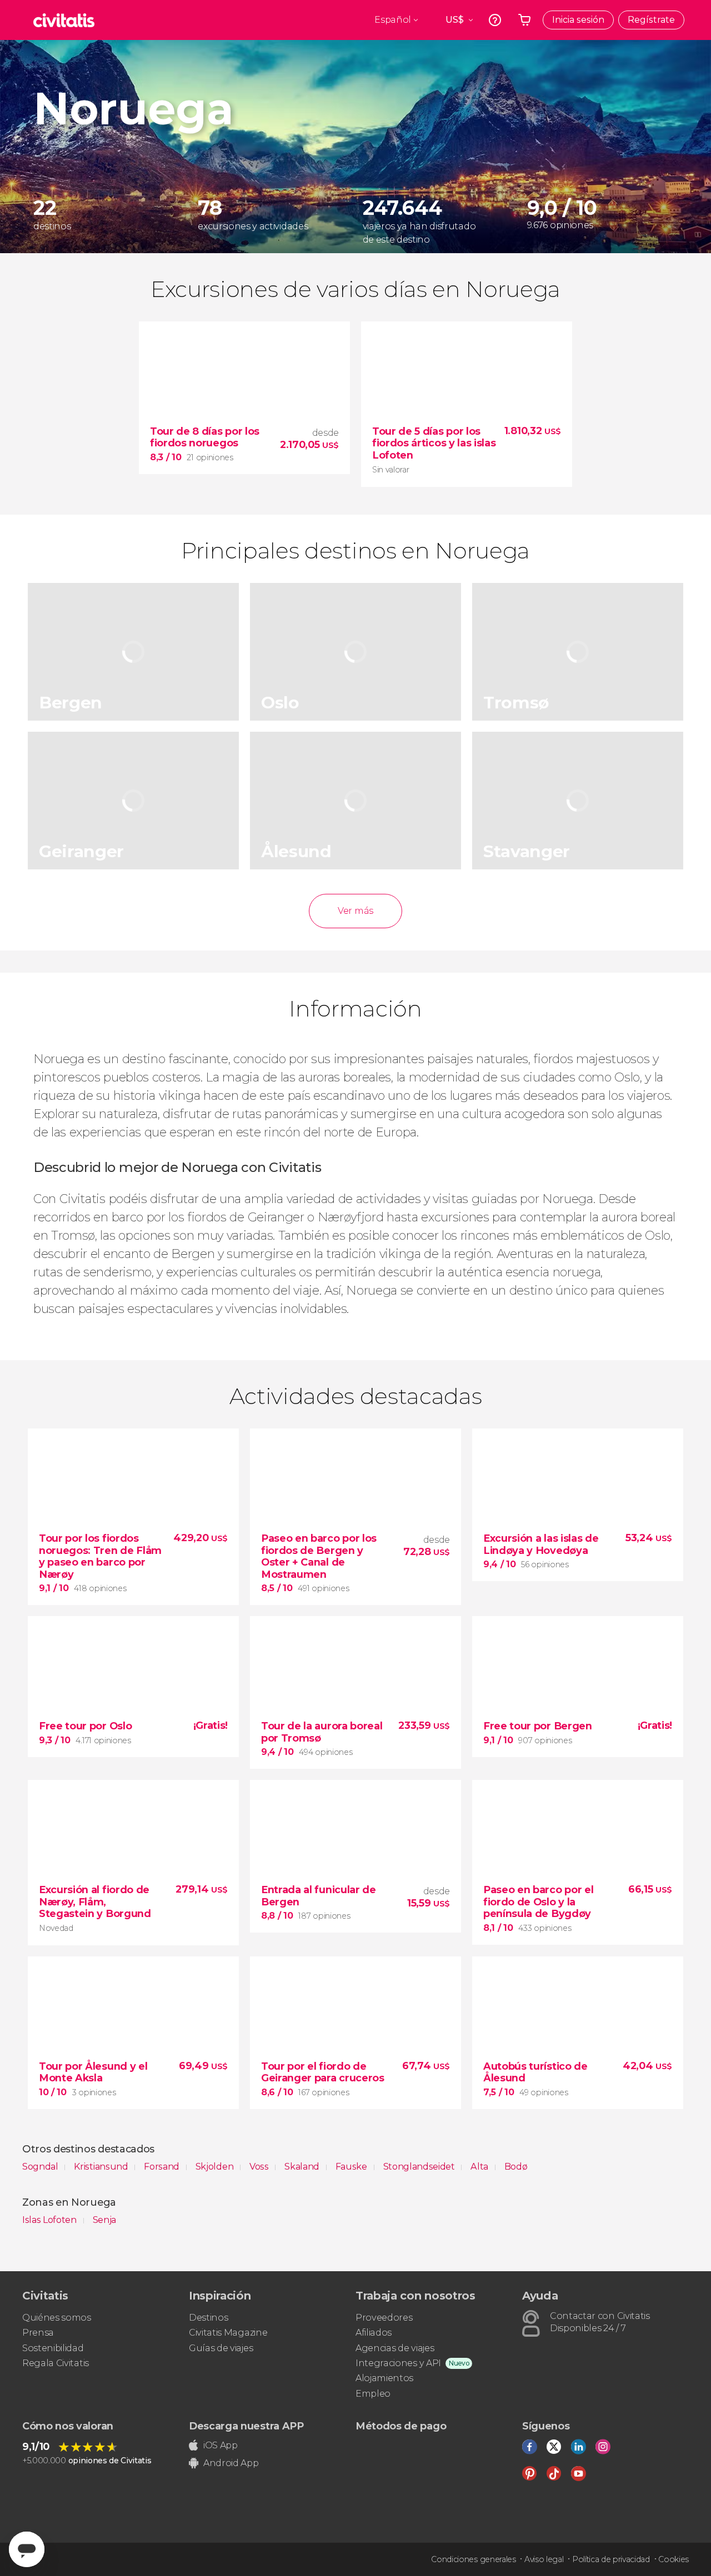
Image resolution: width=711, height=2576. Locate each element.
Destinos (208, 2318)
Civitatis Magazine (228, 2333)
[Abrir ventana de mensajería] (27, 2549)
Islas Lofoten (51, 2220)
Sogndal (41, 2167)
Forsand (162, 2167)
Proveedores (384, 2318)
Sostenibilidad (53, 2348)
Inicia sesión (578, 20)
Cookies (674, 2559)
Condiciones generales (473, 2559)
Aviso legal (544, 2559)
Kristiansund (102, 2167)
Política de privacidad (611, 2559)
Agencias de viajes (395, 2348)
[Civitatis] (64, 20)
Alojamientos (384, 2378)
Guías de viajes (221, 2348)
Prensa (38, 2333)
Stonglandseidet (420, 2167)
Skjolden (216, 2167)
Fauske (352, 2167)
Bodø (516, 2167)
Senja (104, 2220)
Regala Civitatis (56, 2363)
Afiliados (374, 2333)
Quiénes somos (57, 2318)
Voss (260, 2167)
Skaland (303, 2167)
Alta (480, 2167)
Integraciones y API (398, 2363)
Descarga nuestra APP (246, 2426)
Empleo (373, 2394)
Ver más (355, 911)
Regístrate (651, 20)
